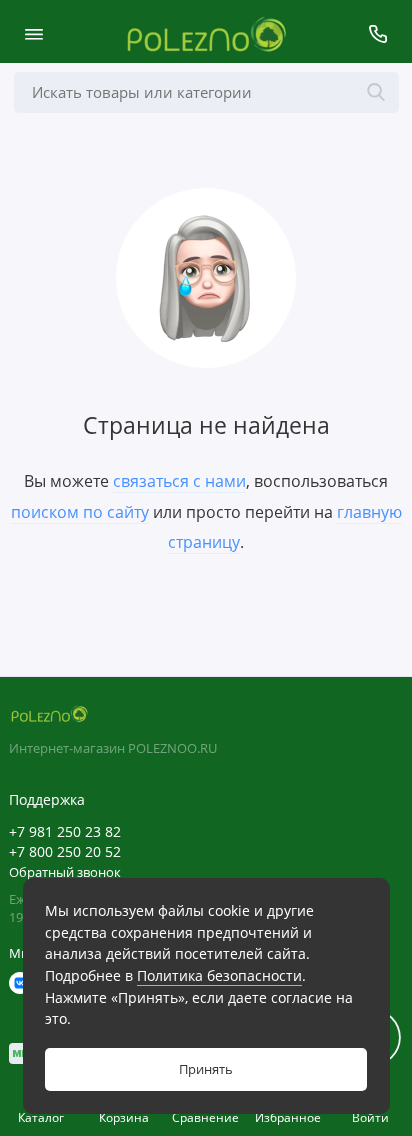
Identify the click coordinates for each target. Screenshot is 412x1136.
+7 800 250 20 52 (65, 852)
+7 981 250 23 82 (65, 832)
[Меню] (34, 34)
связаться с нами (179, 481)
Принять (206, 1069)
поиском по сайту (80, 512)
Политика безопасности (219, 975)
